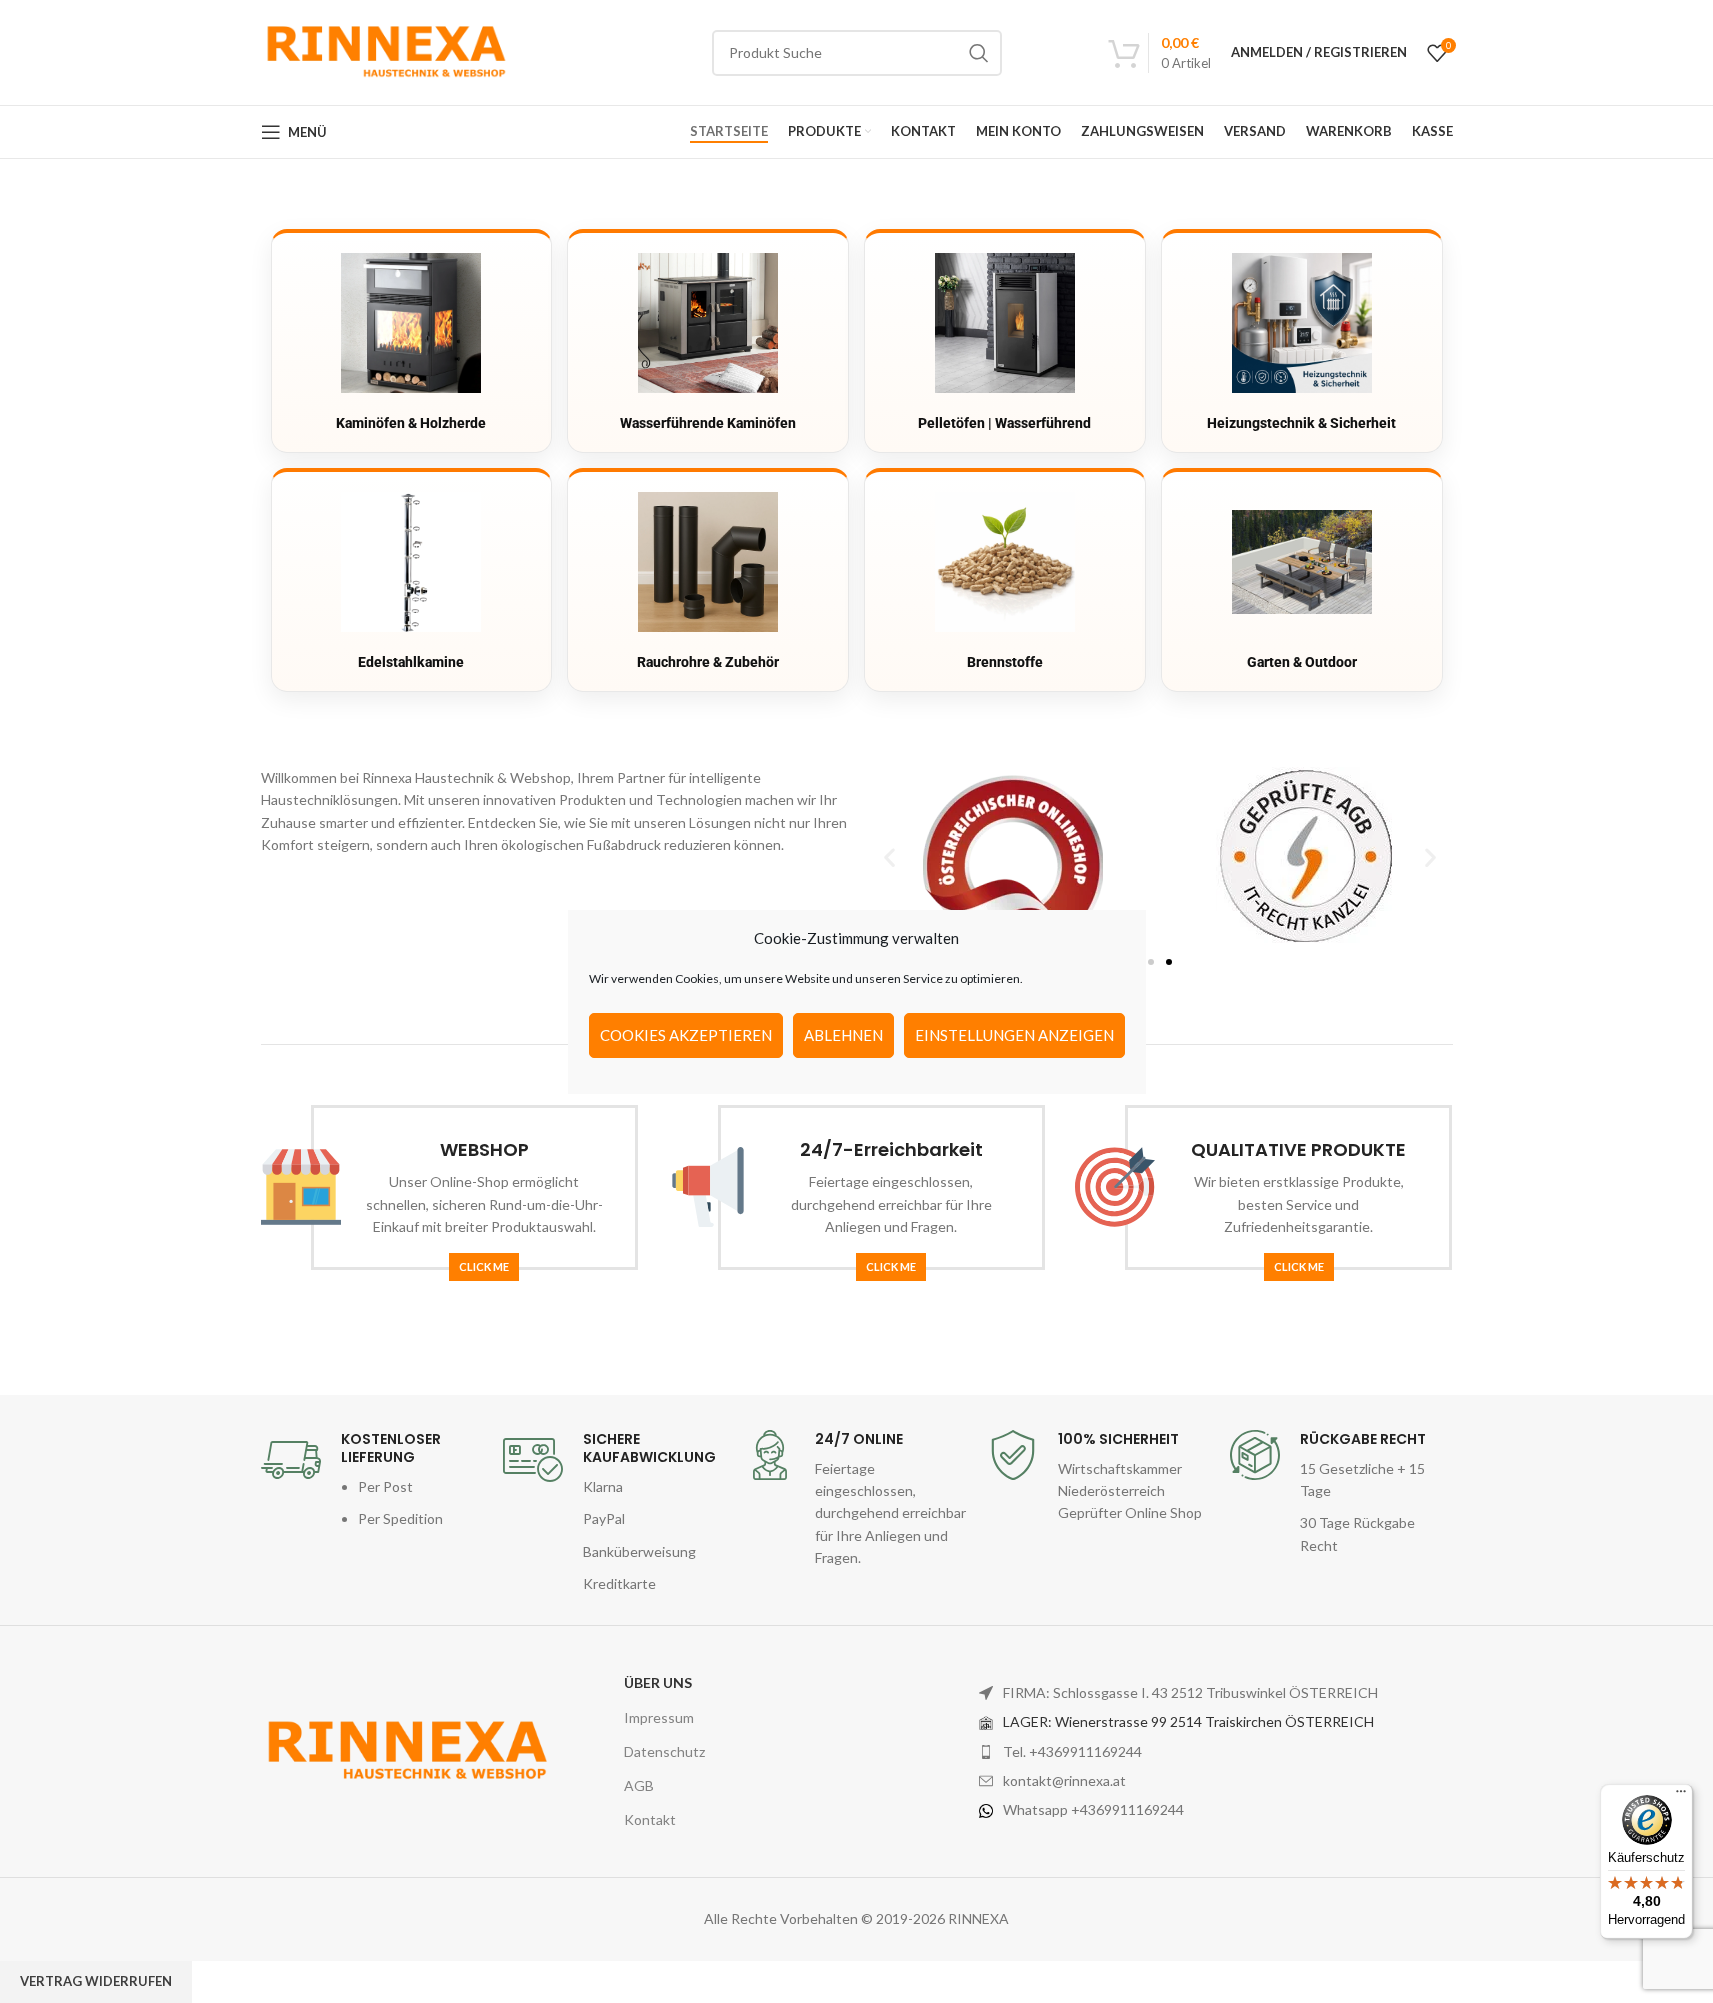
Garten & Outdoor (1302, 662)
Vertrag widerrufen (96, 1981)
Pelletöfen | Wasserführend (1004, 423)
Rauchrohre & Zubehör (708, 662)
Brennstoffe (1005, 662)
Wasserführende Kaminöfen (708, 423)
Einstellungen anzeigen (1014, 1035)
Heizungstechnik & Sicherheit (1301, 423)
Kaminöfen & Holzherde (411, 423)
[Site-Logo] (385, 50)
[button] (889, 856)
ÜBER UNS (658, 1682)
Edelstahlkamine (411, 662)
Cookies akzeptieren (686, 1035)
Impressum (659, 1717)
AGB (639, 1785)
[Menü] (1681, 1796)
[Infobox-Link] (372, 1480)
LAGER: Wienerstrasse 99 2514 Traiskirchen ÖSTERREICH (1188, 1721)
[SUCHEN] (979, 53)
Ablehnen (843, 1035)
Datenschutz (664, 1751)
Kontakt (650, 1819)
